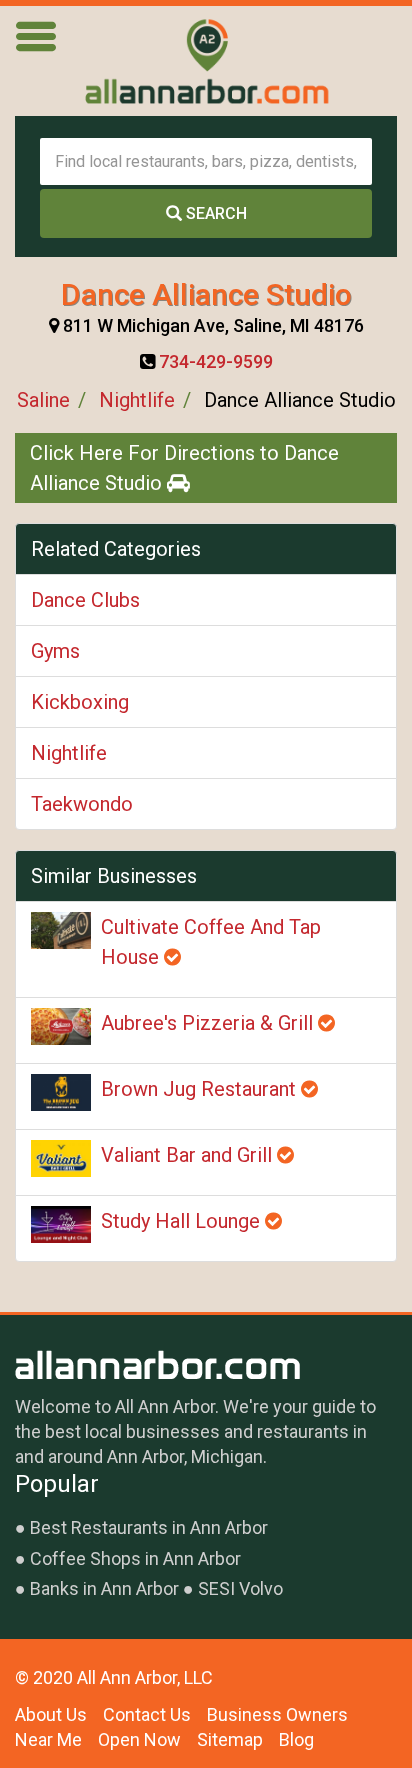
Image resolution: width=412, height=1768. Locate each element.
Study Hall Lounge (183, 1221)
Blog (296, 1739)
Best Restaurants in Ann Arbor (149, 1527)
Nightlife (137, 400)
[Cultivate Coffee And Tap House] (61, 930)
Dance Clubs (85, 600)
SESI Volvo (240, 1588)
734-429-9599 (216, 361)
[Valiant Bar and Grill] (61, 1158)
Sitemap (230, 1739)
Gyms (55, 651)
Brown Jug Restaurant (201, 1089)
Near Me (48, 1739)
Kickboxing (80, 702)
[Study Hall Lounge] (61, 1224)
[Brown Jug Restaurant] (61, 1092)
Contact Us (147, 1714)
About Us (51, 1714)
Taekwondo (82, 804)
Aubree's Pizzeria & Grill (209, 1023)
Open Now (139, 1739)
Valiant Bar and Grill (189, 1155)
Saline (43, 400)
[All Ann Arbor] (206, 61)
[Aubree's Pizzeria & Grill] (61, 1026)
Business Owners (277, 1714)
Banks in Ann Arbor (104, 1588)
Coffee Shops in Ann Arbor (135, 1558)
